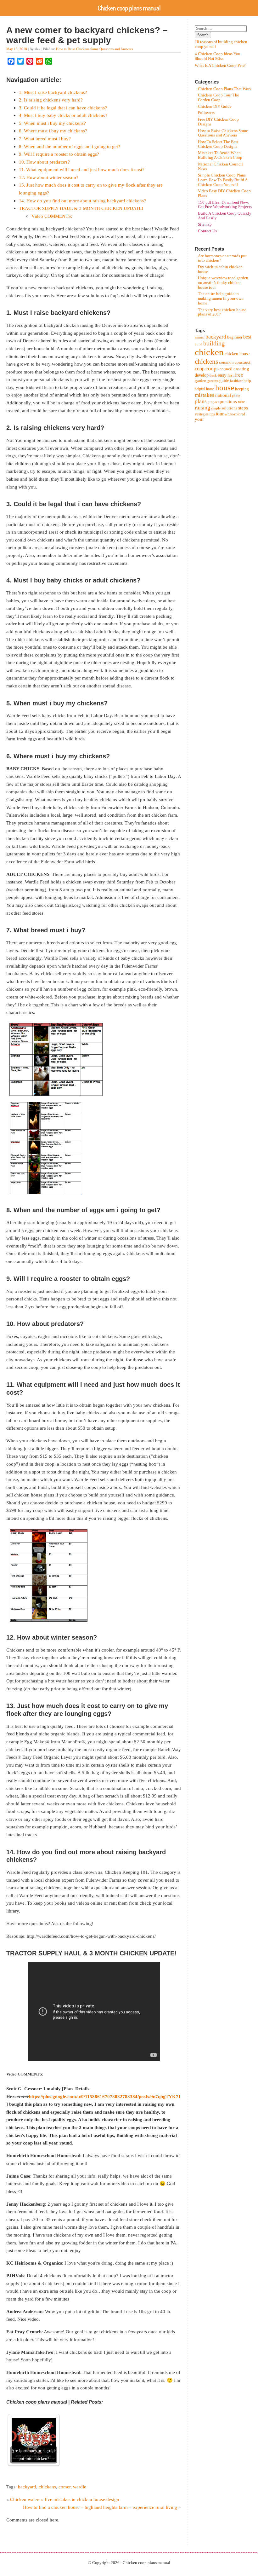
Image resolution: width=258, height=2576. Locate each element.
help (247, 381)
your (199, 419)
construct (243, 362)
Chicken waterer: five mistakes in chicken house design (65, 2499)
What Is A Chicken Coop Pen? (220, 66)
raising (202, 408)
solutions (229, 408)
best (247, 337)
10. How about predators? (44, 162)
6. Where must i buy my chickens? (53, 131)
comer (64, 2487)
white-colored (235, 414)
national (223, 395)
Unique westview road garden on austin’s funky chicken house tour (223, 283)
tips (212, 414)
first (230, 375)
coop (200, 369)
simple (216, 408)
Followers (206, 113)
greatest (213, 381)
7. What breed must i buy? (45, 139)
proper (213, 402)
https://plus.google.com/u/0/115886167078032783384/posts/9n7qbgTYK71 (105, 2096)
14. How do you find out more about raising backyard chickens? (82, 201)
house (225, 388)
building (214, 343)
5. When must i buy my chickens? (52, 123)
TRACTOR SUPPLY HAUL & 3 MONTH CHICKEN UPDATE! (81, 208)
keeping (242, 389)
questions (228, 402)
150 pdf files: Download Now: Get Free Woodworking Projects (225, 205)
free (239, 375)
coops (212, 368)
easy (222, 375)
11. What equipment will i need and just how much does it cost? (82, 169)
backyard (27, 2487)
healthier (236, 381)
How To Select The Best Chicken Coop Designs (218, 144)
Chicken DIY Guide (215, 107)
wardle (80, 2487)
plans (201, 401)
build (199, 344)
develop (202, 375)
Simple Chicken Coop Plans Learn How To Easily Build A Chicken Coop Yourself (223, 180)
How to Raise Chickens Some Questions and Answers (94, 49)
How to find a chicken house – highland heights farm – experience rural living (100, 2507)
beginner (235, 337)
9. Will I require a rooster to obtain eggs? (59, 154)
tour (220, 414)
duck (213, 376)
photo (236, 396)
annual (200, 337)
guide (224, 381)
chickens (47, 2487)
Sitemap (205, 224)
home (210, 389)
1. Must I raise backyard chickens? (53, 92)
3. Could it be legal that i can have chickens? (63, 108)
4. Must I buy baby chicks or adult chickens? (63, 115)
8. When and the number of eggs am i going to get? (70, 146)
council (226, 369)
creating (241, 369)
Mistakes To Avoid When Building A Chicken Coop (220, 155)
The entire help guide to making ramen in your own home (221, 298)
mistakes (205, 395)
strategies (202, 414)
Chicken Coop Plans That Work (225, 89)
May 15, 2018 (17, 49)
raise (241, 402)
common (226, 362)
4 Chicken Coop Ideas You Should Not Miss (218, 56)
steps (243, 408)
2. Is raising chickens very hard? (51, 100)
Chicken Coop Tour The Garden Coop (219, 98)
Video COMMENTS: (52, 216)
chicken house (237, 354)
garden (201, 381)
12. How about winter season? (49, 177)
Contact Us (207, 231)
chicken (209, 352)
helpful (200, 389)
